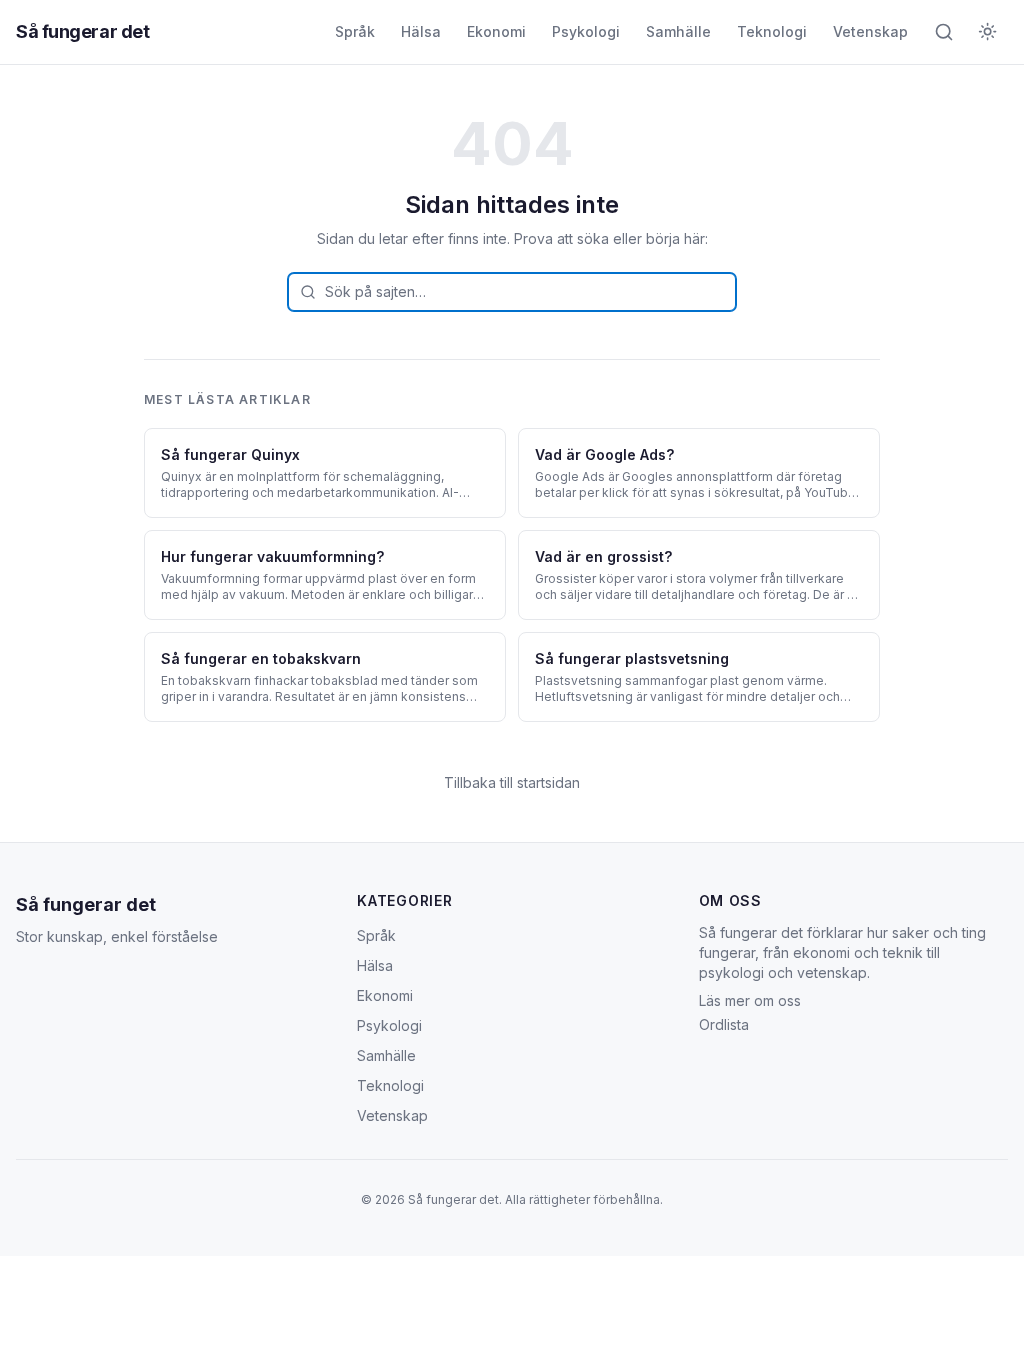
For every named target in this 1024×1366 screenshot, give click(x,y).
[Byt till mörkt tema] (988, 32)
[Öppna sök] (944, 32)
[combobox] (512, 292)
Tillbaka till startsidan (512, 782)
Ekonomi (496, 31)
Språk (355, 31)
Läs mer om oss (750, 1000)
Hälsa (421, 31)
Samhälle (678, 31)
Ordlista (724, 1024)
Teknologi (772, 31)
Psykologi (586, 31)
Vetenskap (870, 31)
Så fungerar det (82, 31)
